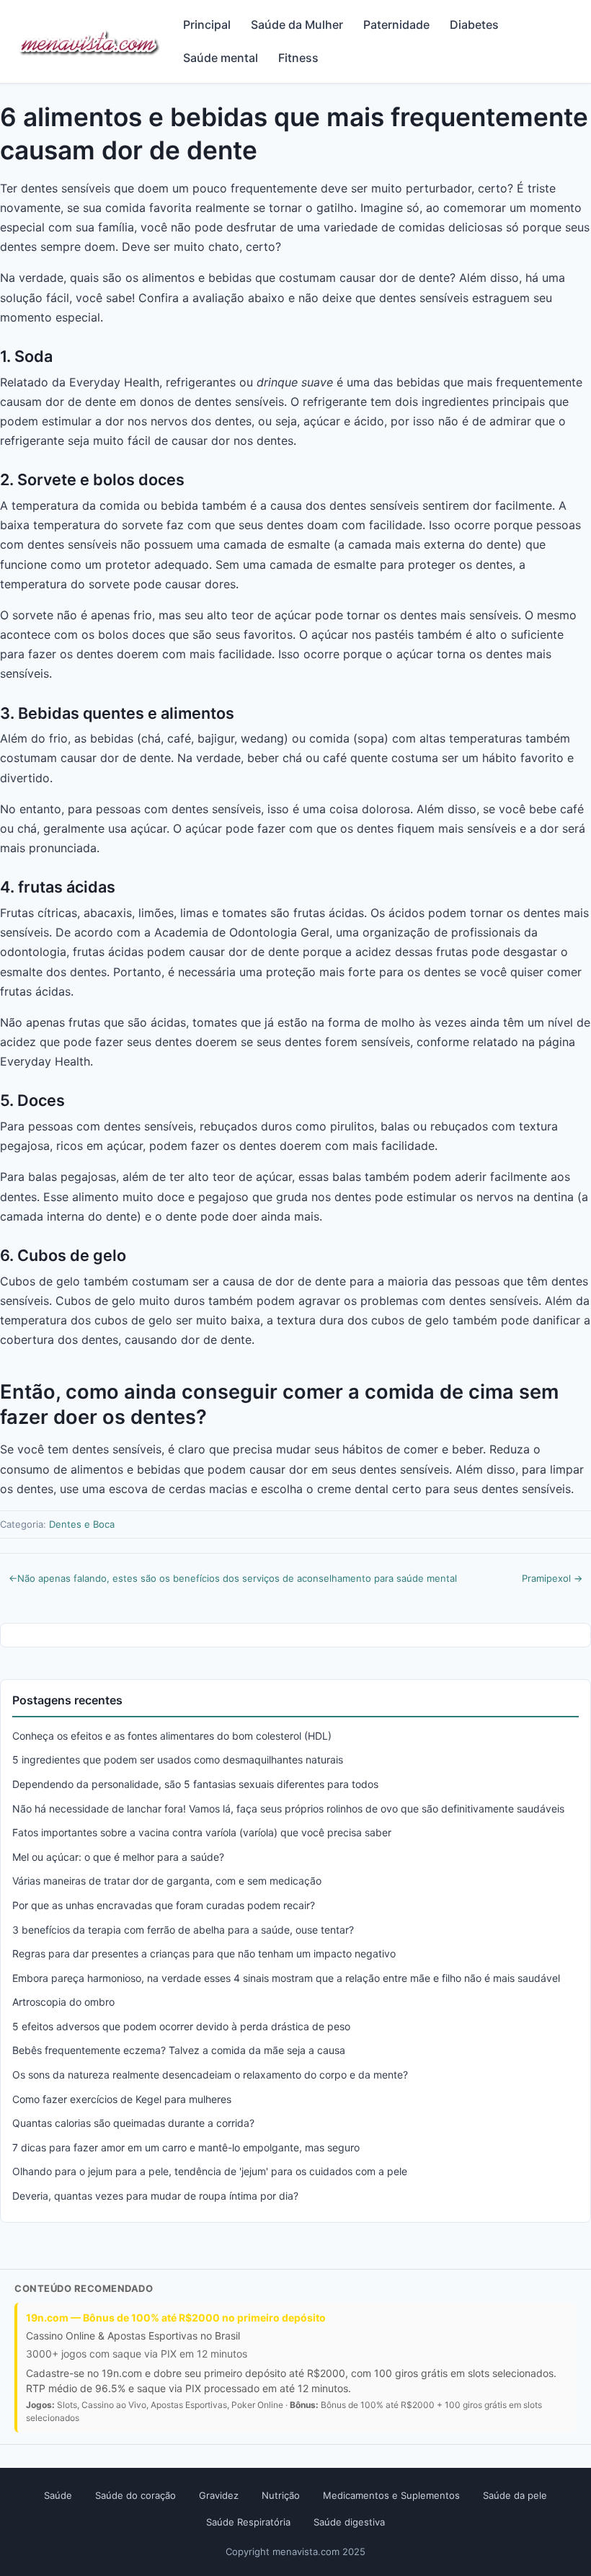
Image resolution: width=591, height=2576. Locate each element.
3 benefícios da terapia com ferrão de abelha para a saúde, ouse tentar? (183, 1930)
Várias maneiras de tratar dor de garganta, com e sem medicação (167, 1881)
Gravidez (219, 2495)
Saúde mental (221, 58)
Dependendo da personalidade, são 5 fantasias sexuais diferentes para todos (195, 1784)
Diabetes (474, 25)
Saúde (58, 2495)
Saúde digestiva (349, 2522)
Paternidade (396, 25)
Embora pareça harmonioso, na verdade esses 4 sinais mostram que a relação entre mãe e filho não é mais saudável (286, 1978)
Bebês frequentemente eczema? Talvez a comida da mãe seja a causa (179, 2050)
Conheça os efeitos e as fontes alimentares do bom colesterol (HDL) (172, 1736)
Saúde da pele (515, 2495)
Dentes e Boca (82, 1524)
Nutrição (281, 2495)
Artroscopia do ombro (63, 2002)
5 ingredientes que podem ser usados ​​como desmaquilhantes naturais (178, 1760)
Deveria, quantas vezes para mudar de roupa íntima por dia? (155, 2196)
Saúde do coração (135, 2495)
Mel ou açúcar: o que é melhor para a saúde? (118, 1857)
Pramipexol (552, 1578)
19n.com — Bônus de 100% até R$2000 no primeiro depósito (176, 2318)
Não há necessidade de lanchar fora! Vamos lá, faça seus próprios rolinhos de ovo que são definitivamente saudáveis (288, 1809)
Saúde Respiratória (248, 2522)
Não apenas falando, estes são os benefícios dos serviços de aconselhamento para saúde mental (233, 1578)
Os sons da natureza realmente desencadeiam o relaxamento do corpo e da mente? (210, 2075)
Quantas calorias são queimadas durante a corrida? (133, 2123)
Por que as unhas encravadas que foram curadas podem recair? (164, 1905)
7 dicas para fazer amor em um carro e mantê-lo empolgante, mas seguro (186, 2147)
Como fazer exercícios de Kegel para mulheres (122, 2099)
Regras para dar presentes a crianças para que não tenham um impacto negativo (204, 1953)
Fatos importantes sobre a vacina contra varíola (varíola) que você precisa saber (202, 1832)
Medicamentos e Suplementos (391, 2495)
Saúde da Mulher (297, 25)
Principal (207, 25)
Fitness (298, 58)
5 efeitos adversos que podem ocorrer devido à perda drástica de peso (181, 2026)
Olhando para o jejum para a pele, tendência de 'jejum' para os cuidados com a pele (210, 2171)
